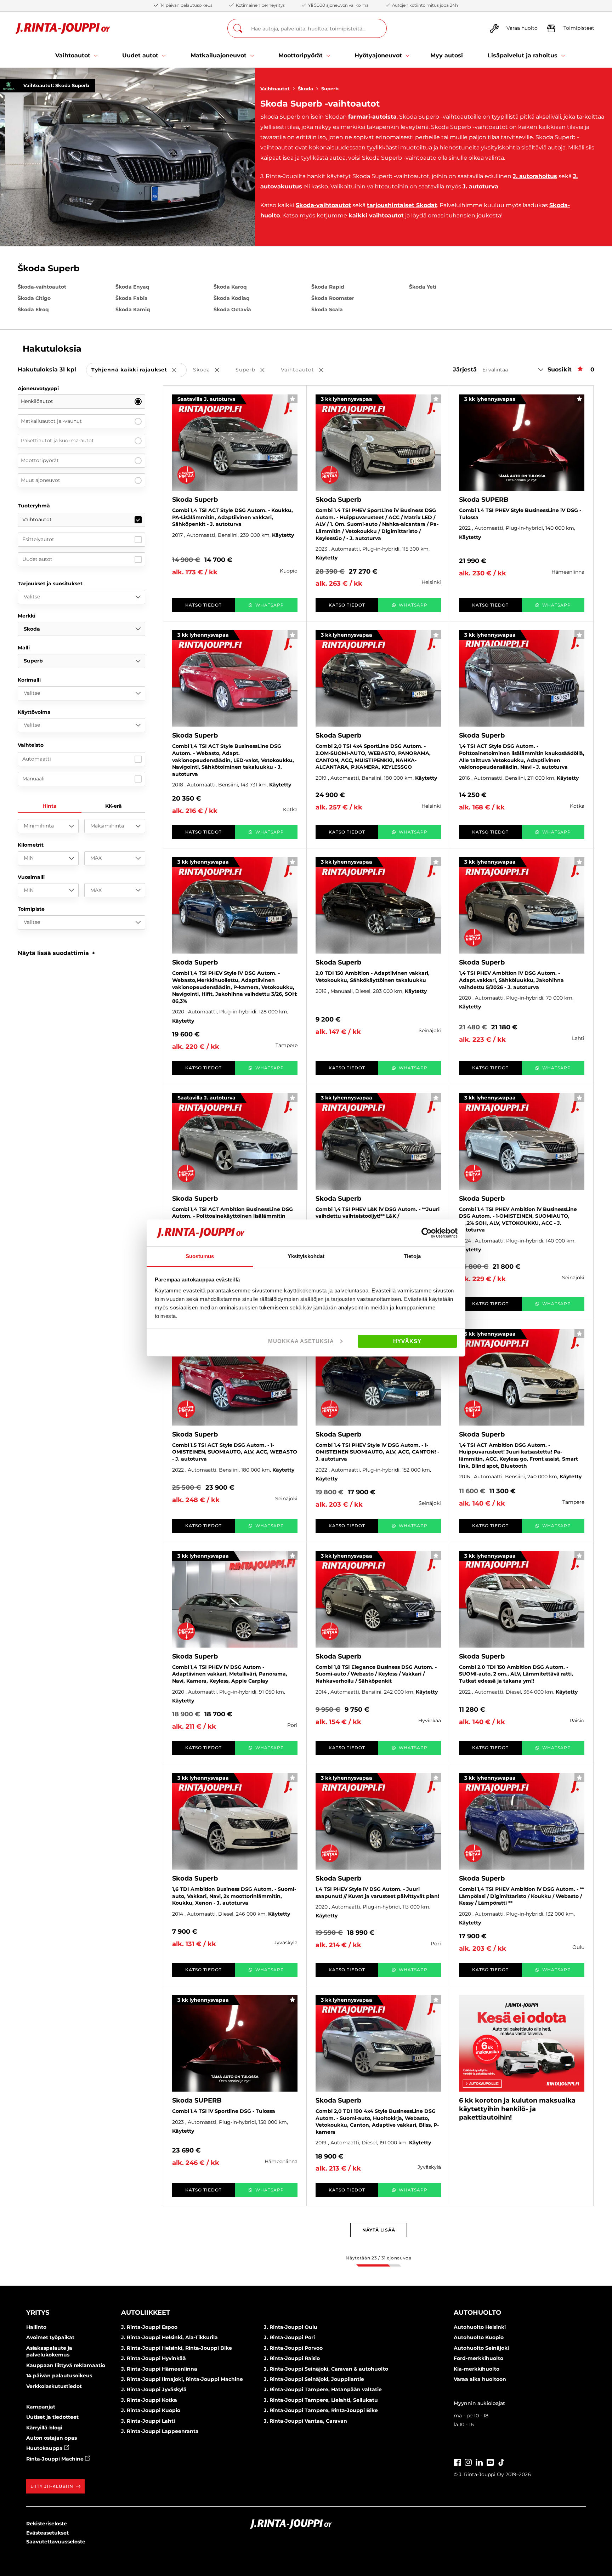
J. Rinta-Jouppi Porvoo (293, 2348)
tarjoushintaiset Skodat (402, 205)
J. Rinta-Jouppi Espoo (149, 2327)
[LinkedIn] (479, 2461)
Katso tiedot (203, 605)
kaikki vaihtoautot (376, 215)
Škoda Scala (327, 309)
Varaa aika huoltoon (480, 2379)
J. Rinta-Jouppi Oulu (291, 2327)
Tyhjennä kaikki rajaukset (139, 370)
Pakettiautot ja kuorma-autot (57, 440)
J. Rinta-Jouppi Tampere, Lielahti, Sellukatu (321, 2400)
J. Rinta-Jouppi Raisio (292, 2358)
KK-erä (114, 806)
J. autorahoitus (535, 176)
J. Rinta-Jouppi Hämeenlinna (159, 2369)
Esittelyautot (38, 539)
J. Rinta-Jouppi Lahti (148, 2421)
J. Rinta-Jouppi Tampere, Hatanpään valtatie (323, 2389)
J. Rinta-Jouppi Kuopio (151, 2410)
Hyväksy (407, 1341)
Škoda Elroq (33, 309)
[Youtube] (490, 2461)
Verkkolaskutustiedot (54, 2386)
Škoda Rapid (328, 287)
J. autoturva (480, 186)
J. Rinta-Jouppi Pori (289, 2337)
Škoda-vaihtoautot (42, 287)
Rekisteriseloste (47, 2524)
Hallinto (36, 2327)
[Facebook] (457, 2461)
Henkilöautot (37, 401)
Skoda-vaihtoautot (323, 205)
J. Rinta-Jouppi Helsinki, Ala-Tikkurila (169, 2337)
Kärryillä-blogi (44, 2428)
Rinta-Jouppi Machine (56, 2459)
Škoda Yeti (423, 287)
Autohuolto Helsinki (480, 2327)
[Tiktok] (501, 2461)
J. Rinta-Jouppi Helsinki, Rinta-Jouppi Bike (177, 2348)
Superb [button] (255, 370)
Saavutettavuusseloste (56, 2542)
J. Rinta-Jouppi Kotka (149, 2400)
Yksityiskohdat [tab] (306, 1256)
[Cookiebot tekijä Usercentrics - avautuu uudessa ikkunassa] (427, 1233)
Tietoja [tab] (412, 1256)
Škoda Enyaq (132, 287)
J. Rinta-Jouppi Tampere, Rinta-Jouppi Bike (321, 2410)
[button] (56, 953)
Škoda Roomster (333, 298)
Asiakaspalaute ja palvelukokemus (49, 2352)
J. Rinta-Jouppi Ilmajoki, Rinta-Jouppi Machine (182, 2379)
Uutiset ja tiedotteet (52, 2417)
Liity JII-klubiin (52, 2486)
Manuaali (33, 779)
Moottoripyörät (40, 460)
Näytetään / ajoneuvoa (378, 2258)
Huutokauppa (45, 2448)
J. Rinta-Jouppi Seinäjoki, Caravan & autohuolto (326, 2369)
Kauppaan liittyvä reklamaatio (66, 2365)
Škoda (305, 89)
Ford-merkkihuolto (478, 2358)
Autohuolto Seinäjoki (481, 2348)
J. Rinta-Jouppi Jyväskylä (154, 2389)
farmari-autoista (372, 117)
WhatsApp (270, 605)
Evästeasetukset (47, 2533)
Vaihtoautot (275, 89)
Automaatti (37, 759)
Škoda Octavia (232, 309)
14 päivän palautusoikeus (59, 2376)
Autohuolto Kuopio (479, 2337)
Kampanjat (41, 2407)
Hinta (50, 806)
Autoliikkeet (146, 2313)
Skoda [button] (211, 370)
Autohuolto (477, 2313)
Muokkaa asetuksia (301, 1341)
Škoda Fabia (132, 298)
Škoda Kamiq (133, 309)
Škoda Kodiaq (232, 298)
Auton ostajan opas (52, 2438)
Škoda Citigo (34, 298)
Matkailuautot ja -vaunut (51, 421)
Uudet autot (37, 559)
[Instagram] (468, 2461)
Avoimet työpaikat (50, 2337)
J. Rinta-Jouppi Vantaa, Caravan (305, 2421)
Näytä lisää (379, 2230)
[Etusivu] (63, 29)
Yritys (38, 2313)
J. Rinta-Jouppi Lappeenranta (160, 2431)
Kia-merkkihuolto (477, 2369)
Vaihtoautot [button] (307, 370)
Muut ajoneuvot (41, 480)
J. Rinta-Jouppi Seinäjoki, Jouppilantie (314, 2379)
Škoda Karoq (230, 287)
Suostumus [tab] (200, 1256)
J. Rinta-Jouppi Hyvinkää (154, 2358)
